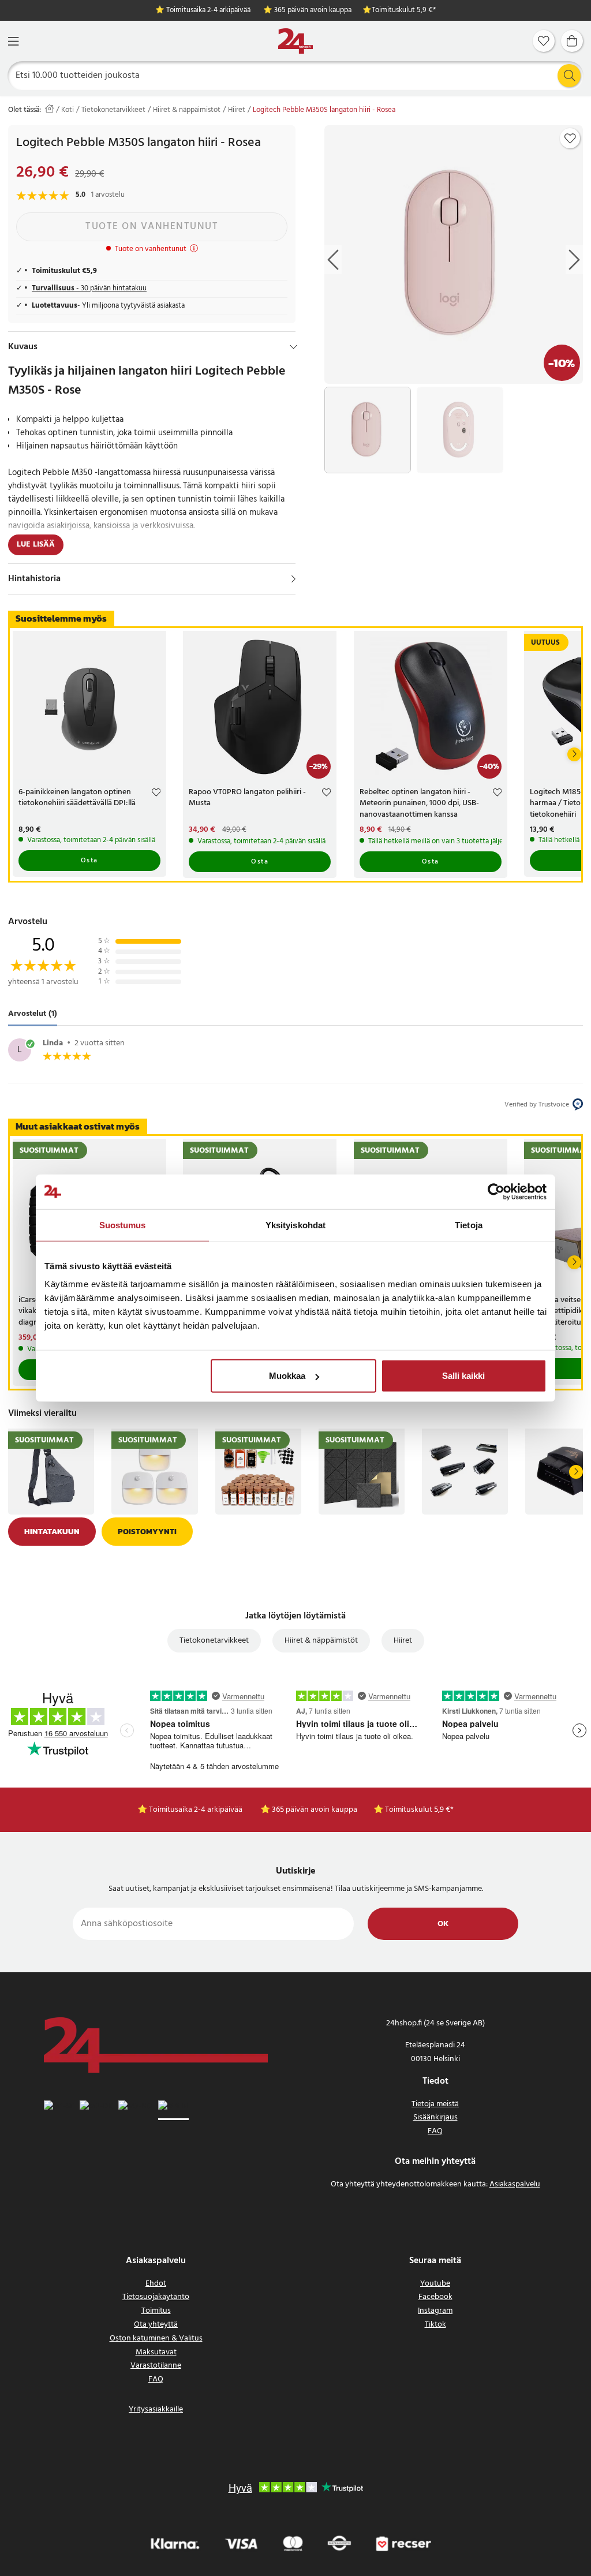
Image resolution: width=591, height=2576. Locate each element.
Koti (68, 110)
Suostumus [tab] (123, 1225)
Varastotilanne (156, 2366)
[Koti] (295, 41)
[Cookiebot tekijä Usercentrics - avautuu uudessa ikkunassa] (496, 1191)
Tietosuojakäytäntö (156, 2297)
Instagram (435, 2311)
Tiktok (435, 2325)
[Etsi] (569, 76)
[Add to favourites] (570, 139)
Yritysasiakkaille (156, 2409)
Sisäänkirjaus (435, 2117)
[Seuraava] (574, 754)
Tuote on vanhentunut (152, 227)
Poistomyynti (147, 1532)
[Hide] (293, 347)
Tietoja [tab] (469, 1225)
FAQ (435, 2131)
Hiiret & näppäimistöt (187, 110)
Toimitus (156, 2311)
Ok (443, 1924)
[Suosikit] (544, 41)
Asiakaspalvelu (515, 2184)
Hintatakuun (52, 1532)
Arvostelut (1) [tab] (33, 1014)
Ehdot (156, 2284)
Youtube (435, 2284)
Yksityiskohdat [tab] (295, 1225)
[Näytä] (293, 579)
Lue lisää (36, 545)
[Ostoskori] (572, 41)
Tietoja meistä (435, 2104)
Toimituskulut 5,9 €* (404, 11)
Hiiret (237, 110)
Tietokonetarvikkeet (113, 110)
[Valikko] (13, 41)
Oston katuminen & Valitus (156, 2338)
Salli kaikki (463, 1376)
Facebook (435, 2297)
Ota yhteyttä (156, 2325)
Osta (89, 861)
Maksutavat (156, 2352)
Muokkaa (287, 1376)
